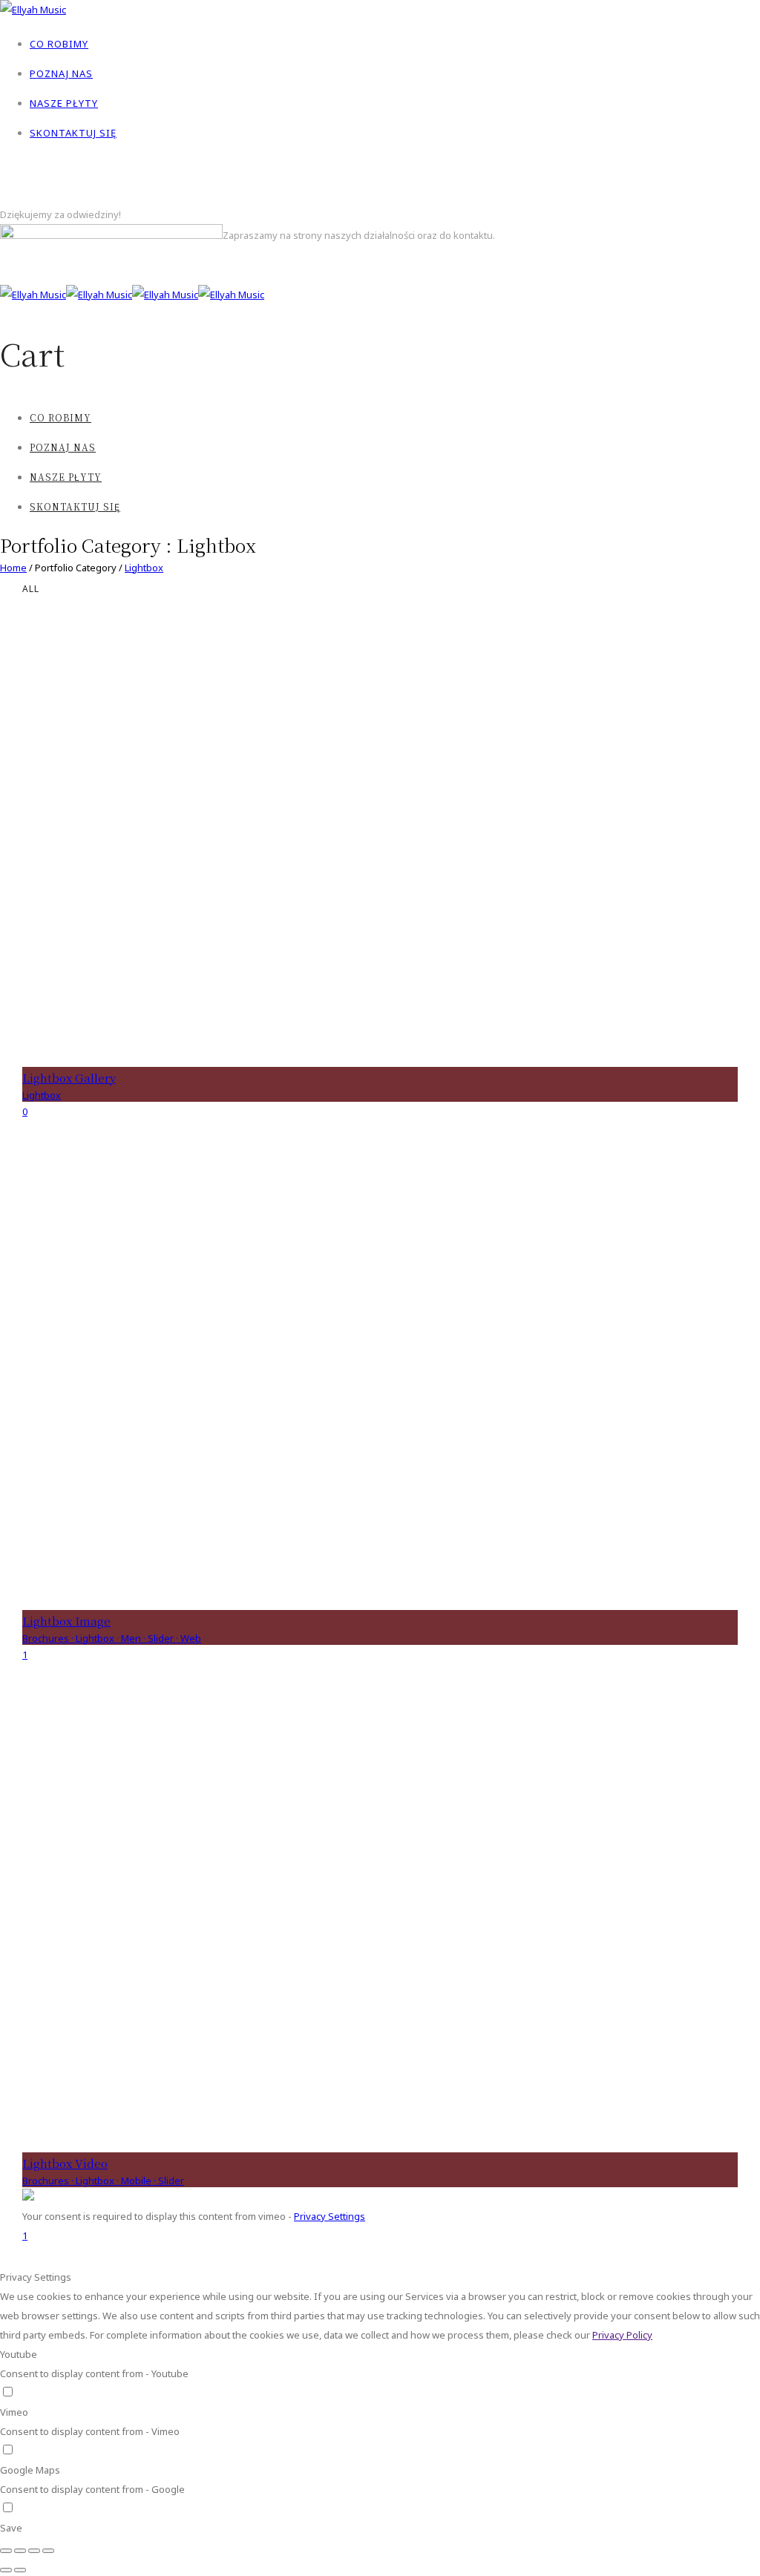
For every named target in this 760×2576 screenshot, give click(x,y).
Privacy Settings (330, 2216)
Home (13, 568)
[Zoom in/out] (48, 2551)
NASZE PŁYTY (64, 103)
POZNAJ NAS (61, 73)
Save (11, 2528)
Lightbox (144, 568)
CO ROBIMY (59, 44)
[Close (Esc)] (6, 2551)
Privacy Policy (622, 2335)
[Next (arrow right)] (20, 2570)
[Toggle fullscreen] (34, 2551)
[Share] (20, 2551)
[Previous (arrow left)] (6, 2570)
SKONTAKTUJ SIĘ (73, 133)
